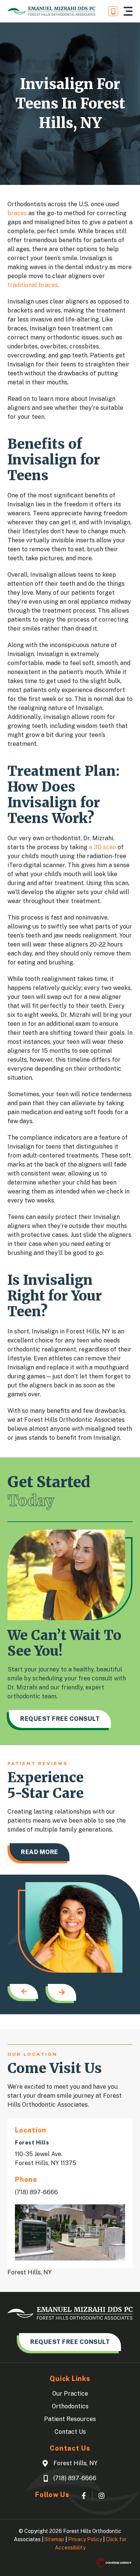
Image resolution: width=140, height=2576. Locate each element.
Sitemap (54, 2539)
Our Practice (70, 2394)
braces (17, 213)
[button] (128, 11)
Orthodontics (70, 2406)
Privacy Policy (85, 2539)
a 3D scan (102, 847)
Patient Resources (70, 2419)
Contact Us (70, 2432)
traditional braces (33, 285)
